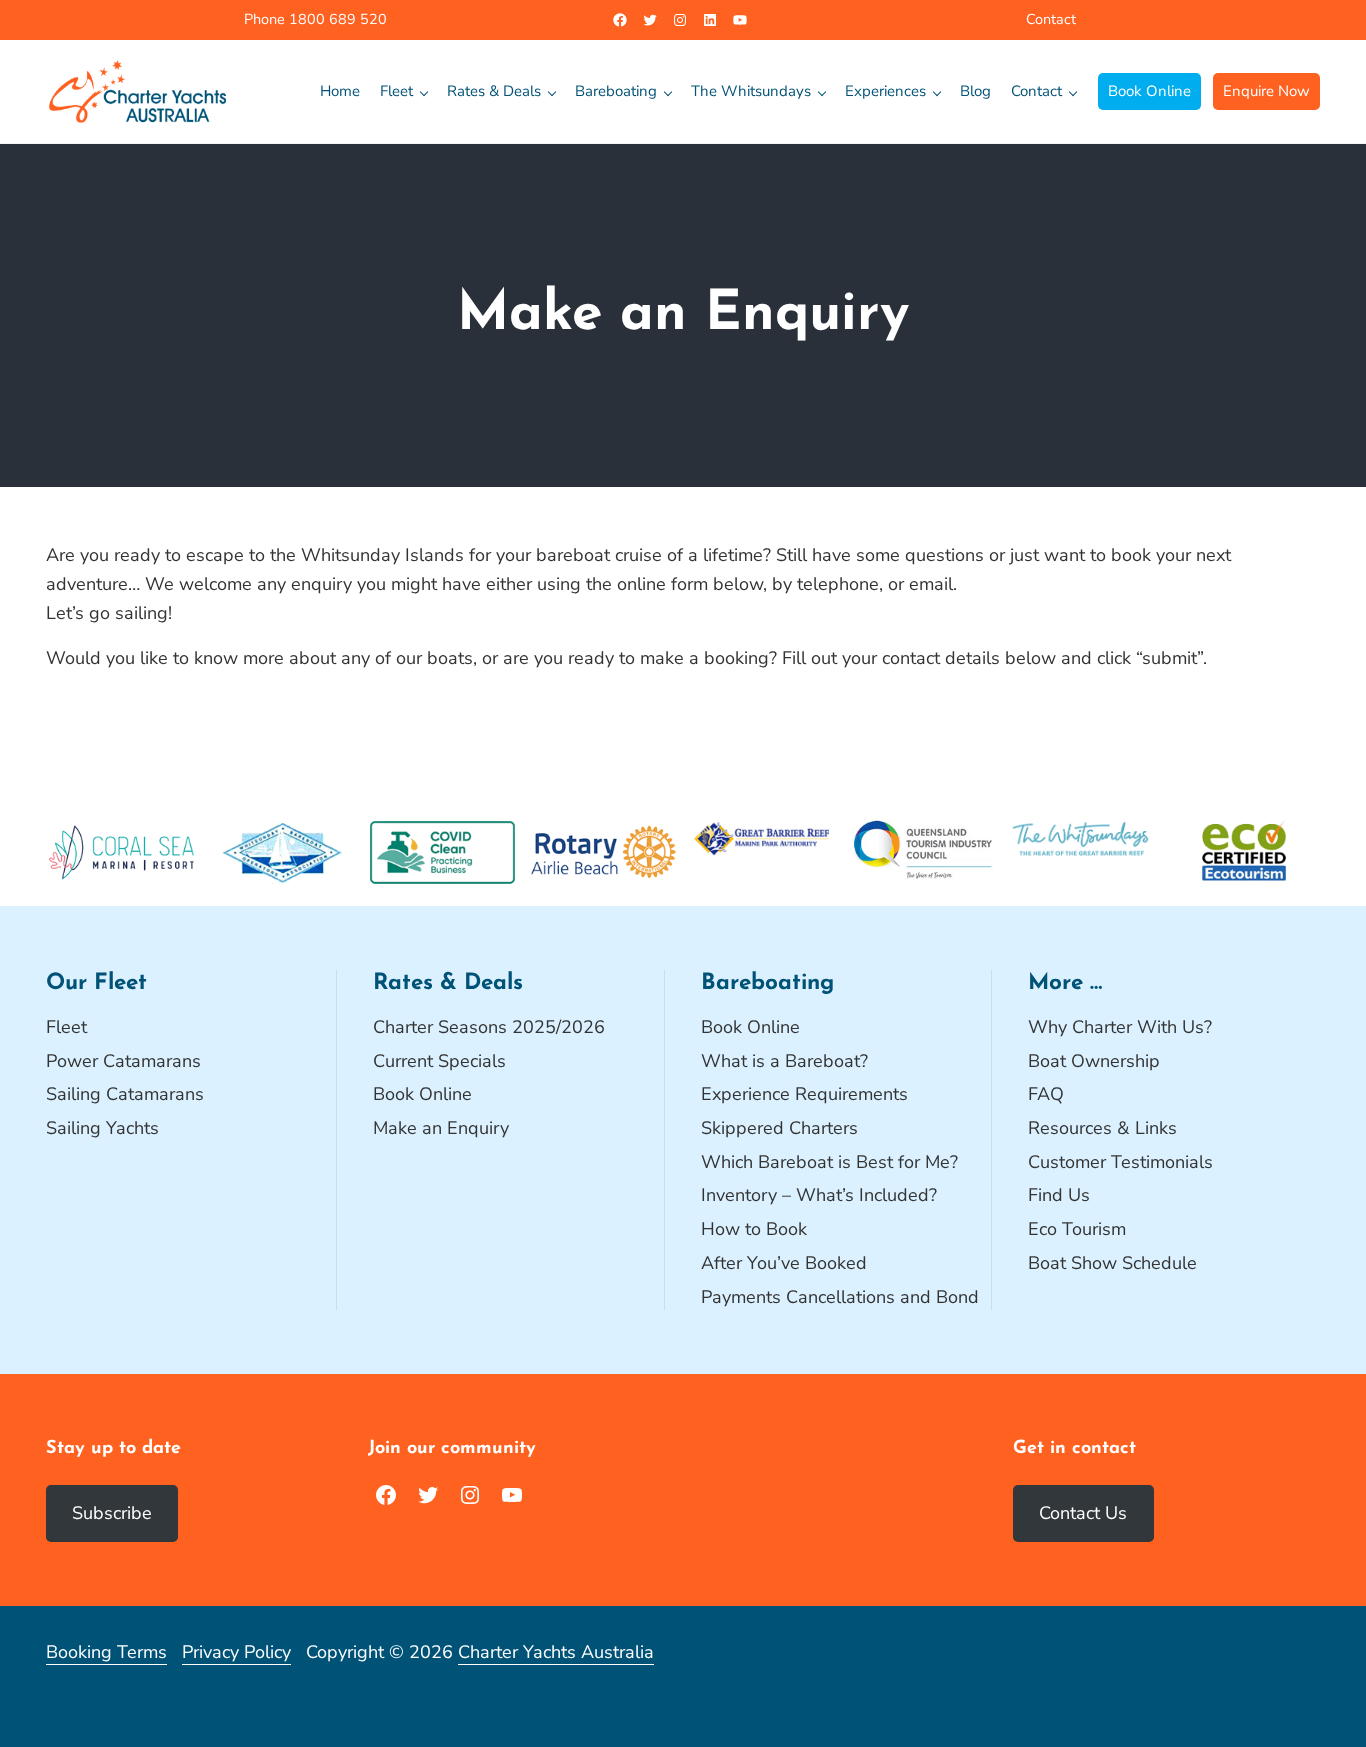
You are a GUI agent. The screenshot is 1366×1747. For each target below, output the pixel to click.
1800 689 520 (336, 19)
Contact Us (1083, 1513)
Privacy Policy (236, 1652)
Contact (1051, 19)
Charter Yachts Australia (556, 1652)
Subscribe (112, 1513)
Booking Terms (106, 1652)
